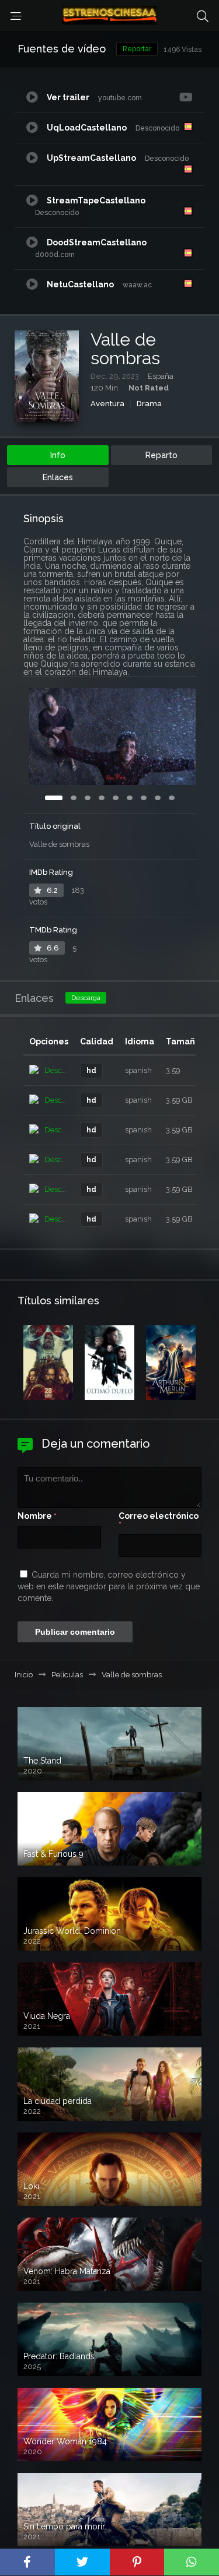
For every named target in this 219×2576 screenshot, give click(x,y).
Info (58, 455)
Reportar (137, 49)
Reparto (161, 455)
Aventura (107, 404)
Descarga (86, 998)
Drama (149, 404)
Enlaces (58, 477)
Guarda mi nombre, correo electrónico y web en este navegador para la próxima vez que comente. (109, 1586)
